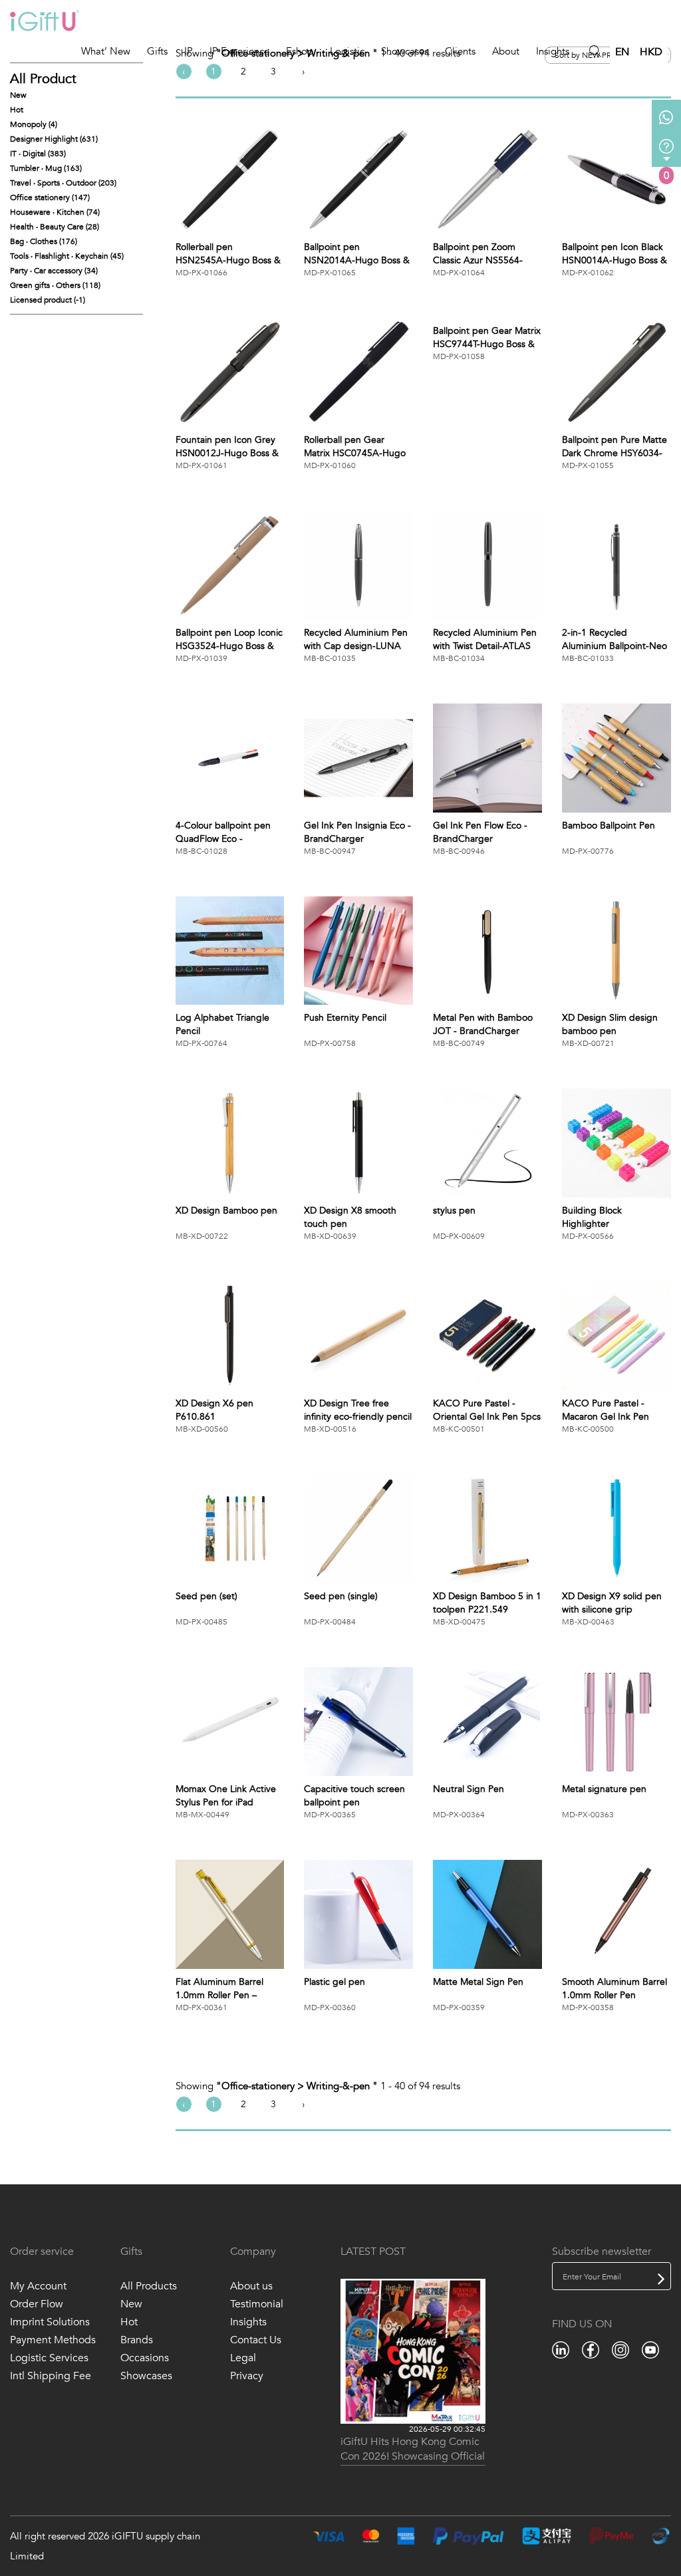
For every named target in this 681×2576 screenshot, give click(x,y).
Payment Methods (53, 2340)
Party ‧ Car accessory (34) (54, 271)
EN (622, 52)
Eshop (300, 51)
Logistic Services (49, 2358)
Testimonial (257, 2304)
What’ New (106, 51)
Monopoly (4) (34, 124)
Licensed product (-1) (48, 300)
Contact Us (256, 2340)
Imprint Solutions (50, 2322)
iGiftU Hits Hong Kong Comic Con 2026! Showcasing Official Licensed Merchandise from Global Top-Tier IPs (413, 2450)
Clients (460, 51)
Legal (243, 2358)
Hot (17, 110)
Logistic (347, 51)
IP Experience (239, 51)
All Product (43, 79)
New (18, 95)
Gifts (157, 51)
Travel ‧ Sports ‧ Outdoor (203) (63, 183)
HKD (651, 52)
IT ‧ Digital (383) (38, 154)
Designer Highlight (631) (54, 139)
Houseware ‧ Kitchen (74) (55, 212)
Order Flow (37, 2304)
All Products (149, 2286)
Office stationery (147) (50, 197)
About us (251, 2286)
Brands (137, 2340)
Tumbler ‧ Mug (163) (46, 168)
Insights (553, 51)
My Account (38, 2286)
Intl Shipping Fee (51, 2376)
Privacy (247, 2376)
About (506, 51)
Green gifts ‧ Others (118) (55, 285)
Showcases (405, 51)
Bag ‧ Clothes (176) (44, 241)
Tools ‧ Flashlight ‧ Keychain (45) (67, 256)
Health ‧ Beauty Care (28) (55, 227)
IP (189, 51)
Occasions (145, 2358)
